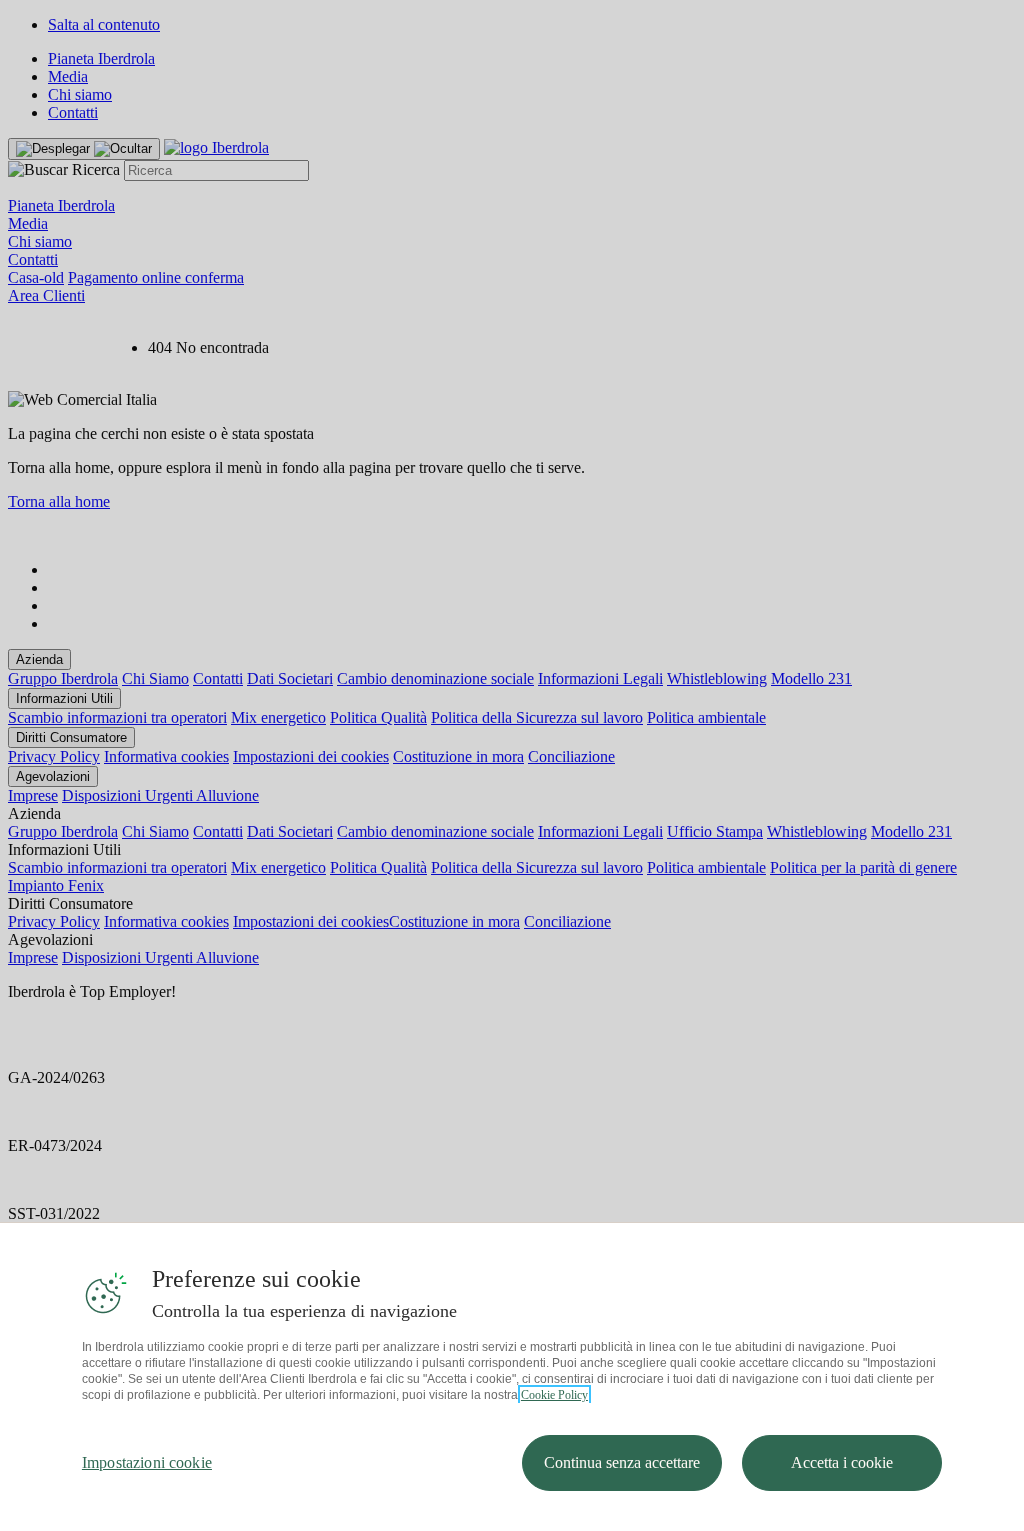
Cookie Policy (554, 1395)
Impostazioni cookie (147, 1462)
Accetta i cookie (842, 1462)
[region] (512, 1376)
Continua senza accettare (622, 1462)
